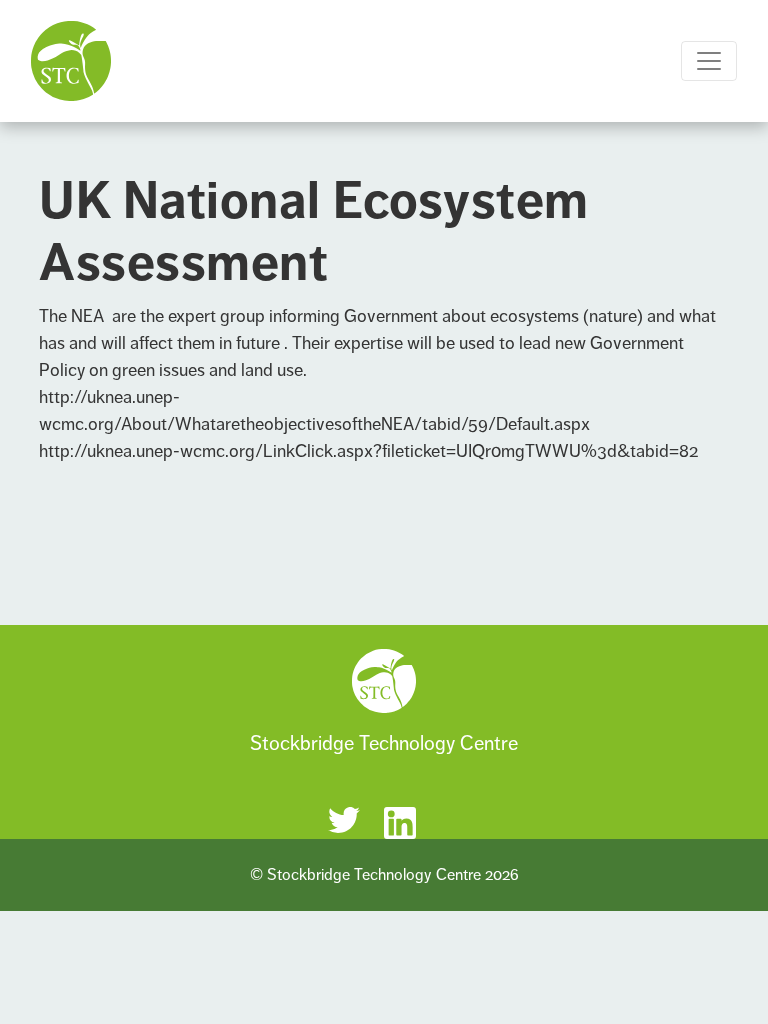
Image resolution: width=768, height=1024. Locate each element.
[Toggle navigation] (709, 61)
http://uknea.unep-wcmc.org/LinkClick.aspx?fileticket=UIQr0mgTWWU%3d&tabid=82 (368, 451)
